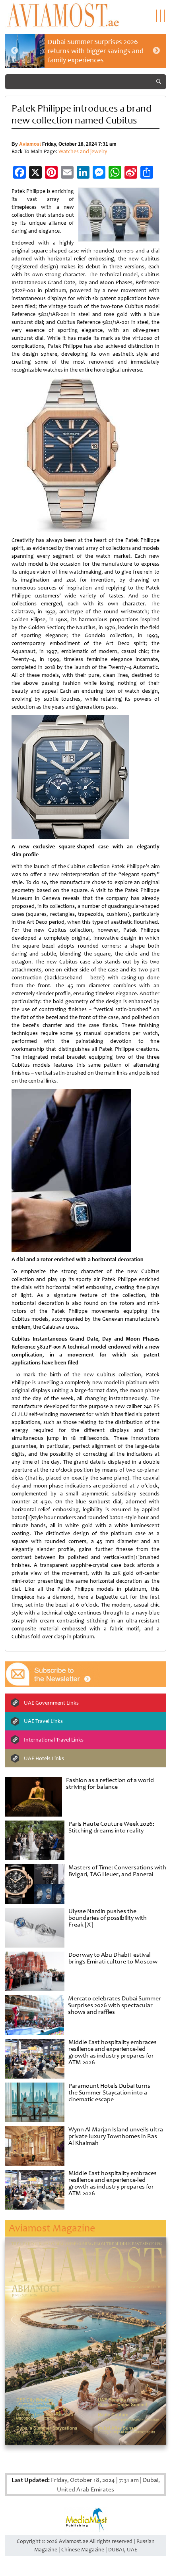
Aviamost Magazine (52, 2228)
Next (156, 51)
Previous (15, 51)
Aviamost (30, 144)
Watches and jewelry (83, 151)
